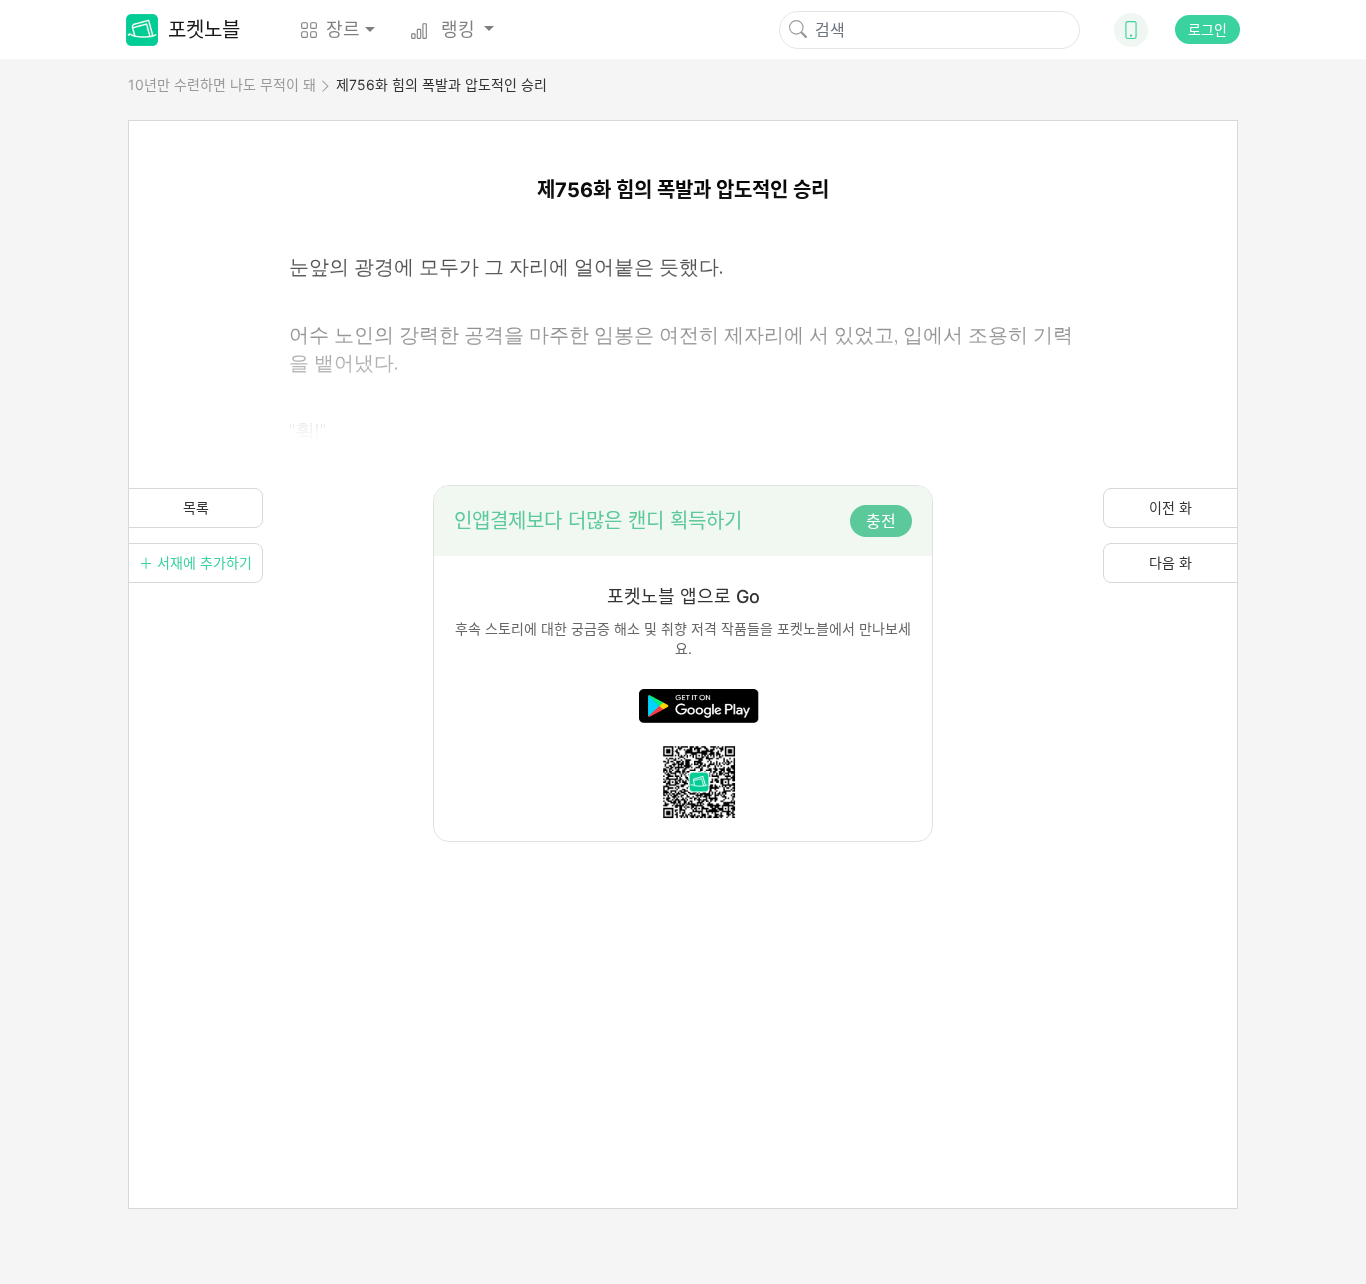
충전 (881, 521)
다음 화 (1170, 562)
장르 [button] (343, 29)
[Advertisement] (683, 982)
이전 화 (1170, 507)
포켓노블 (204, 30)
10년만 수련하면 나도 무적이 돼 (222, 84)
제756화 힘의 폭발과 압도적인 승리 (441, 84)
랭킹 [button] (458, 29)
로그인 (1207, 29)
